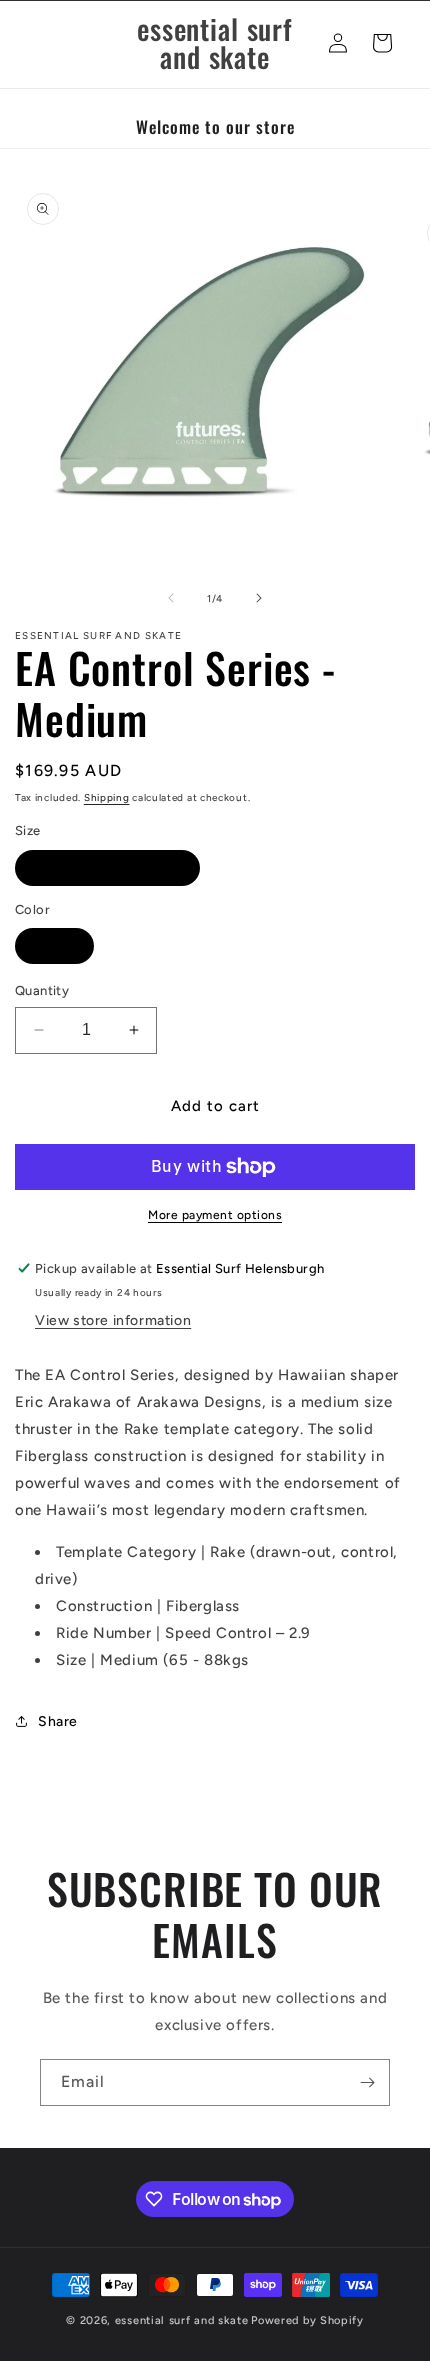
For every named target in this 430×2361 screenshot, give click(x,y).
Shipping (107, 797)
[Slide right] (259, 598)
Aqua (54, 945)
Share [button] (58, 1721)
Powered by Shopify (307, 2320)
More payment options (215, 1215)
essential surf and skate (182, 2320)
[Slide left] (171, 598)
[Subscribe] (367, 2082)
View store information (113, 1320)
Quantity (42, 990)
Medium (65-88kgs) (107, 867)
